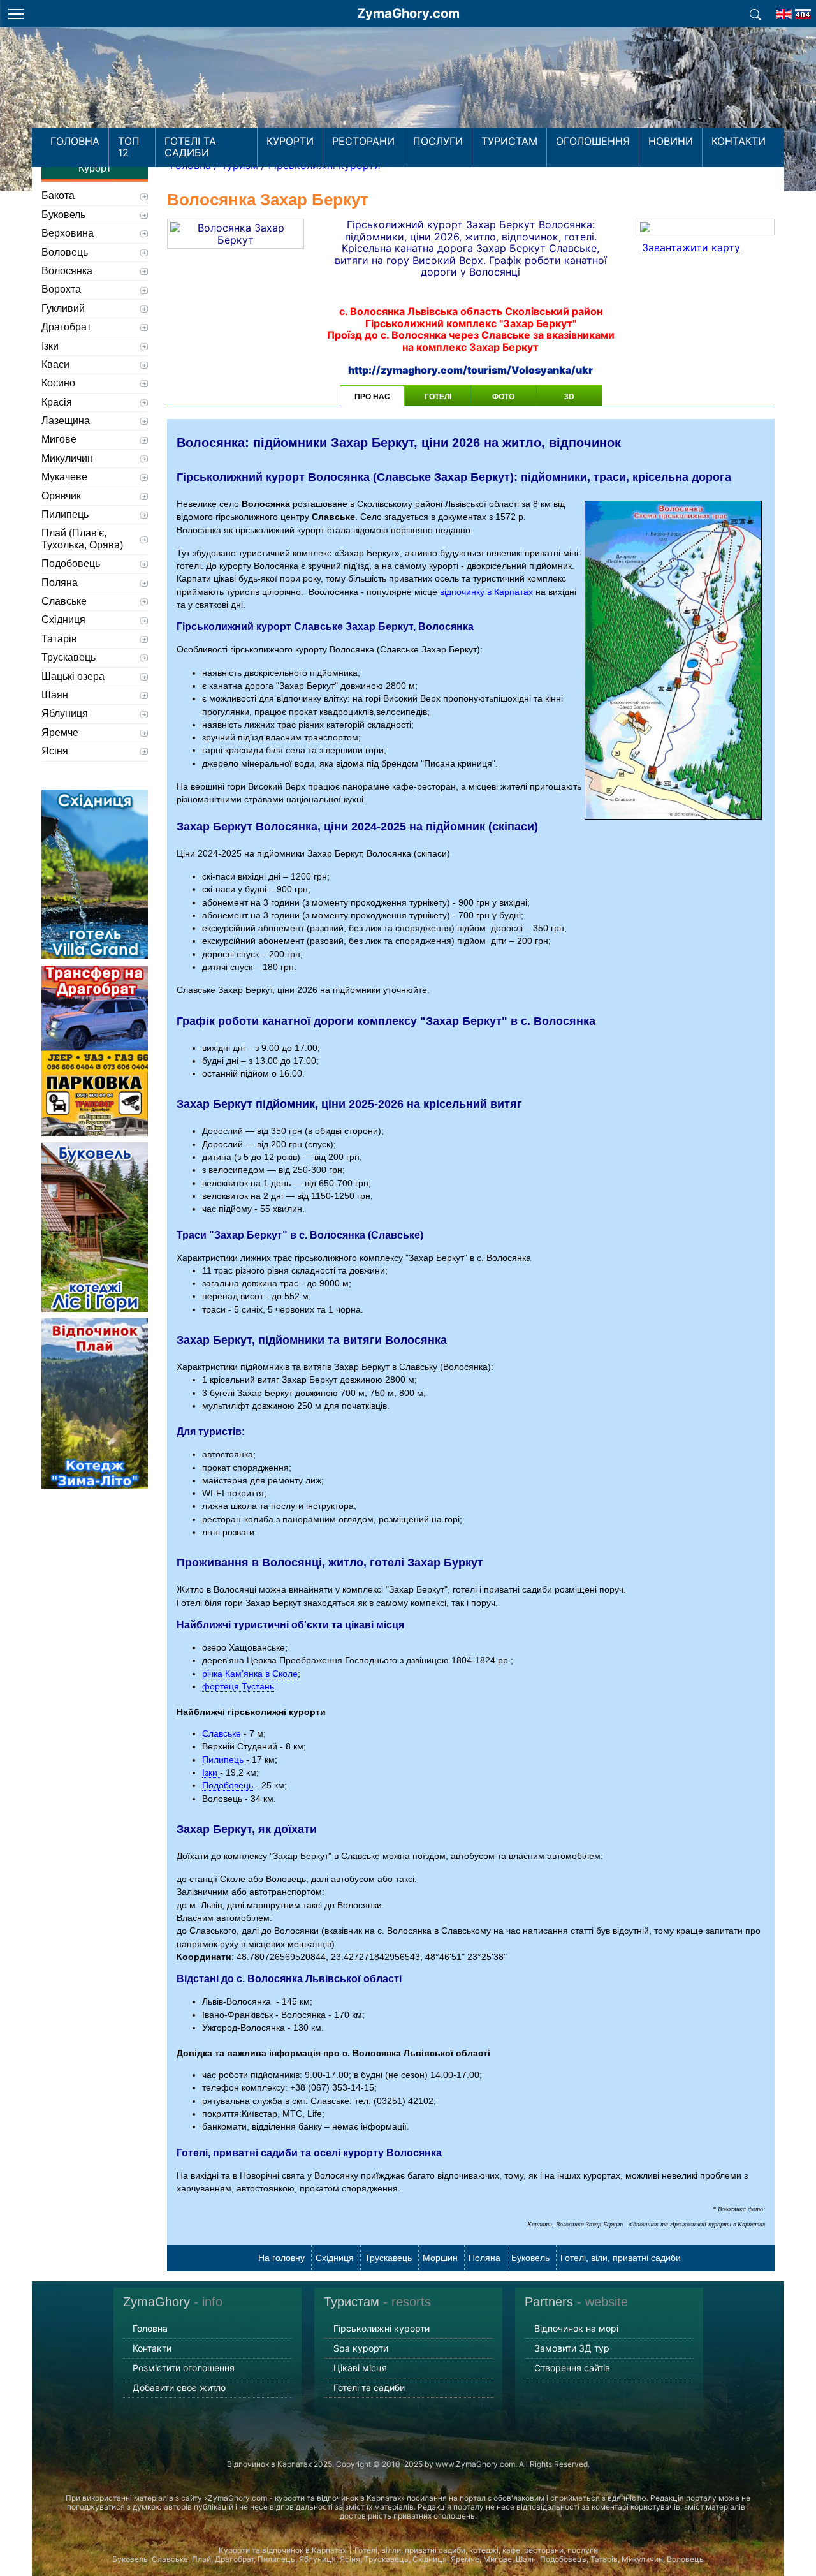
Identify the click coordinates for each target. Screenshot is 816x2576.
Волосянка (67, 271)
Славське (222, 1733)
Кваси (55, 364)
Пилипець (224, 1760)
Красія (57, 402)
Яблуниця (65, 713)
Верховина (68, 233)
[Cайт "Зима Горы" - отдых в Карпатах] (803, 10)
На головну (281, 2258)
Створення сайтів (572, 2368)
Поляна (484, 2258)
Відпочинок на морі (576, 2328)
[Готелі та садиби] (755, 13)
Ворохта (61, 289)
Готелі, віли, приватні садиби (621, 2258)
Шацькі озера (73, 676)
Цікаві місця (360, 2368)
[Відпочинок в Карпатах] (408, 94)
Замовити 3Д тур (572, 2348)
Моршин (440, 2258)
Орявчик (61, 496)
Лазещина (66, 421)
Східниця (335, 2258)
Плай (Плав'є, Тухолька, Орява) (82, 539)
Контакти (739, 141)
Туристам (509, 141)
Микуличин (67, 458)
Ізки (211, 1772)
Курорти (290, 141)
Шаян (55, 695)
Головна (75, 141)
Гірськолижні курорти (382, 2328)
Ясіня (55, 751)
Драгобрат (66, 327)
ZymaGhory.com (408, 13)
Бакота (58, 195)
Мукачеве (64, 477)
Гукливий (63, 308)
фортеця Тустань (238, 1686)
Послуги (438, 141)
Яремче (60, 732)
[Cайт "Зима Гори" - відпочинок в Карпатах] (784, 10)
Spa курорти (361, 2348)
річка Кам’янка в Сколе (250, 1674)
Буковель (530, 2258)
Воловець (65, 252)
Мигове (59, 439)
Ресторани (363, 141)
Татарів (59, 639)
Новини (671, 141)
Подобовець (228, 1785)
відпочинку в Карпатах (486, 592)
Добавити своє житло (179, 2388)
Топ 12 (129, 147)
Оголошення (593, 141)
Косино (58, 383)
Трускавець (388, 2258)
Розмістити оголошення (184, 2368)
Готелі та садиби (190, 147)
